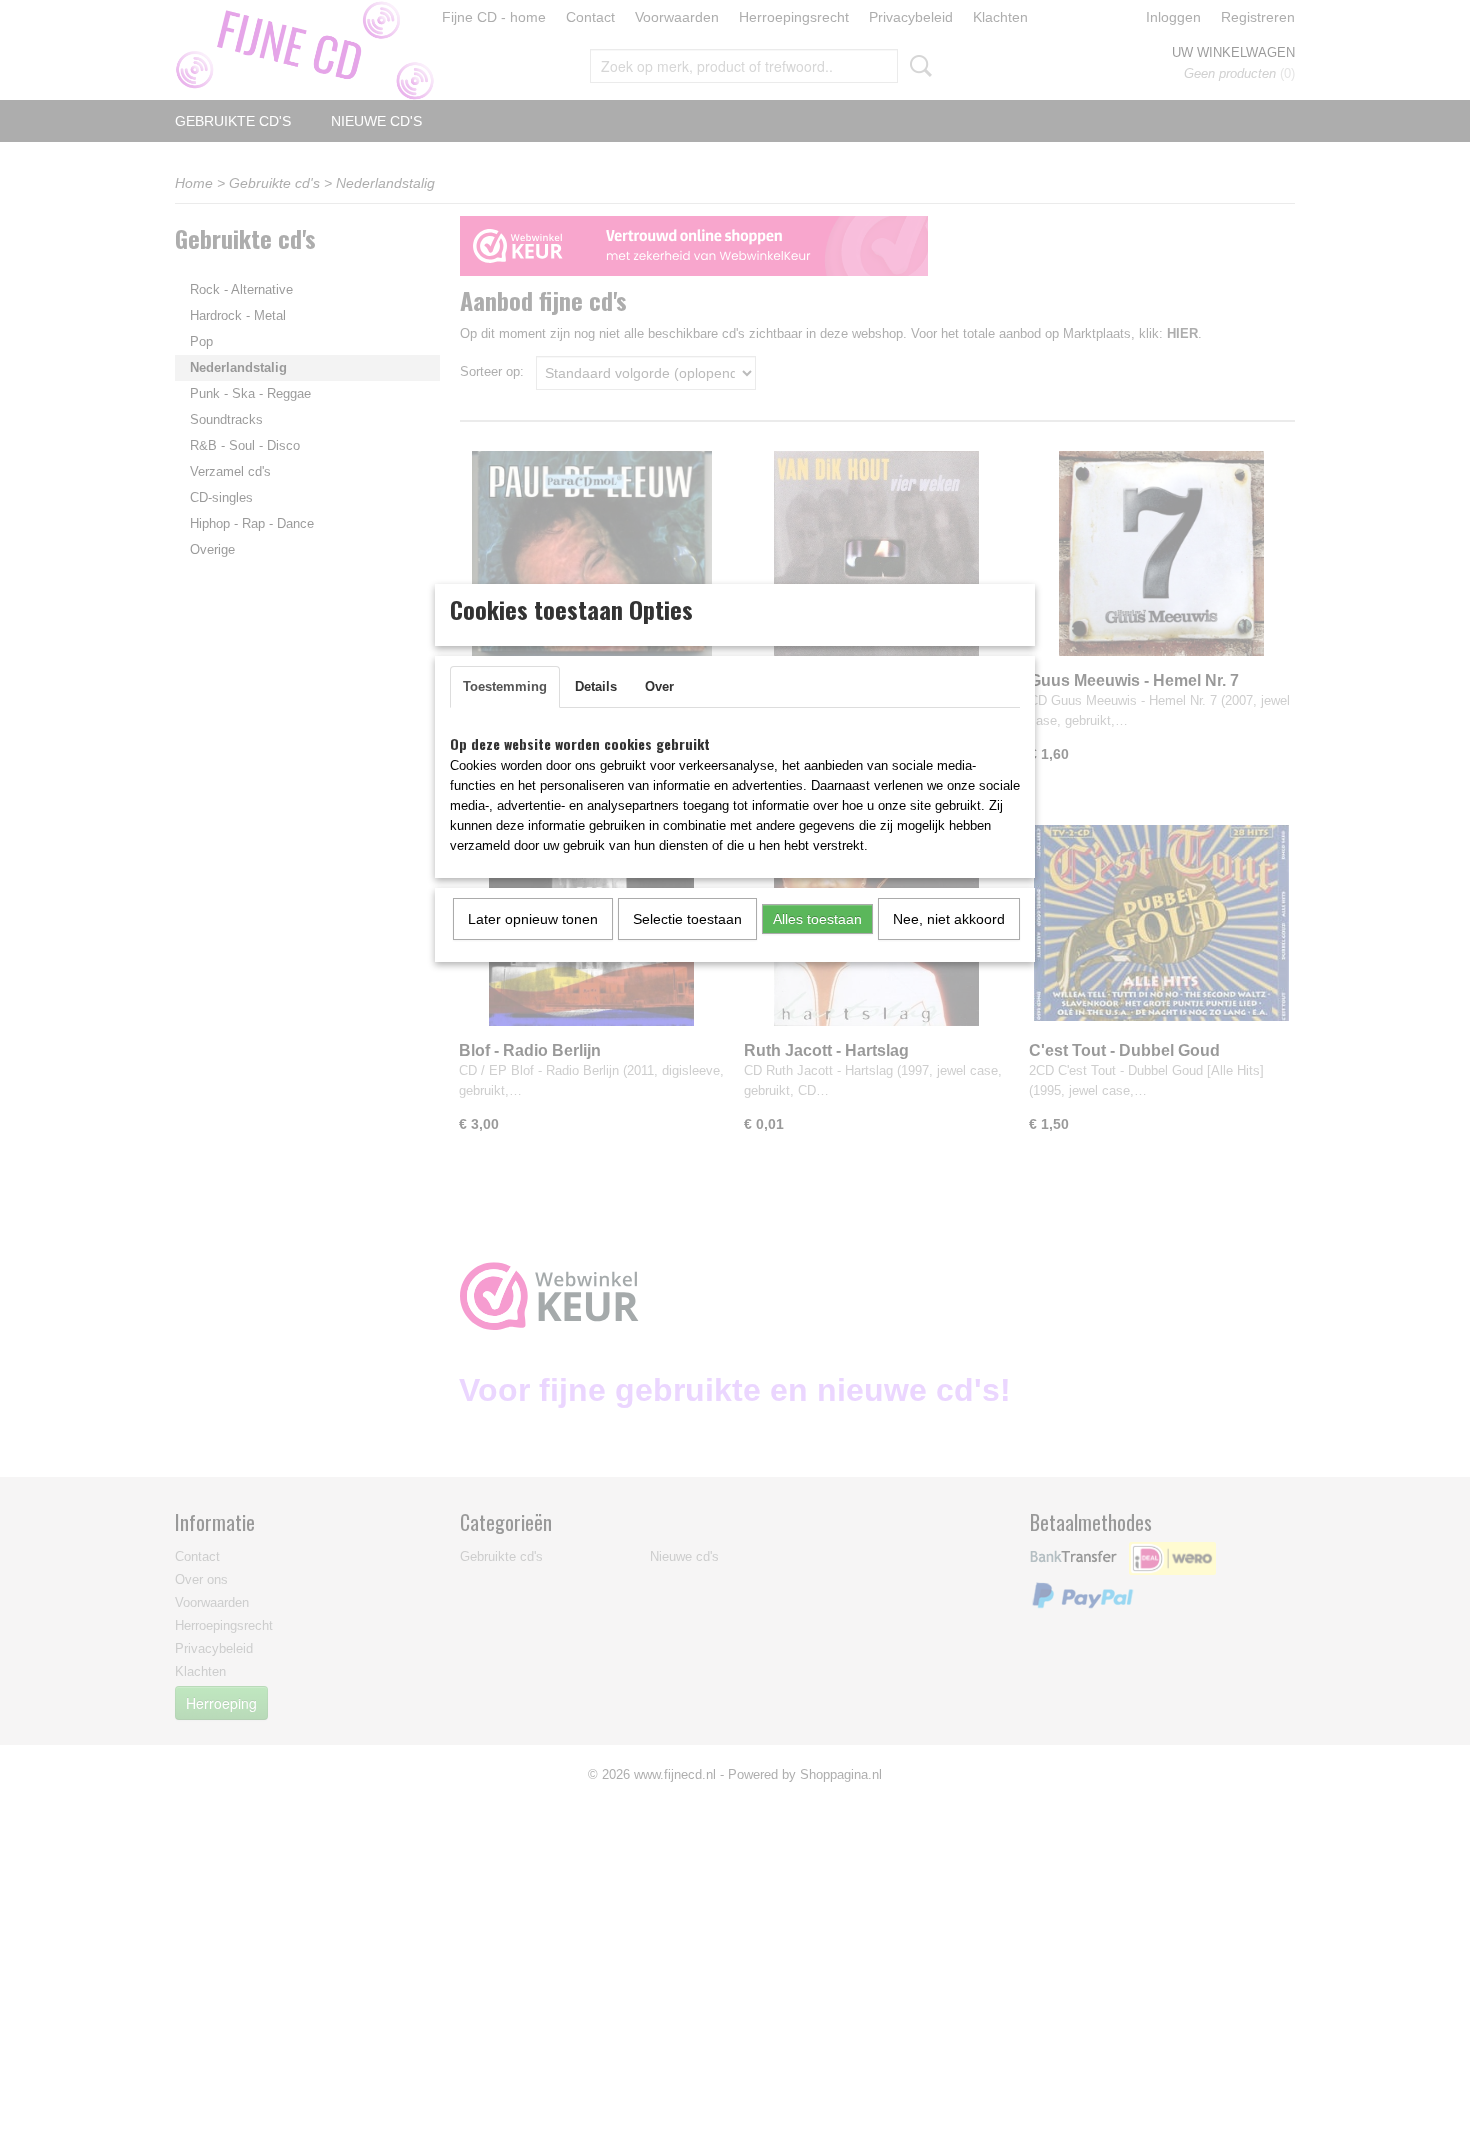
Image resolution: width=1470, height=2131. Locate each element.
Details (596, 686)
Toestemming (505, 686)
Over (659, 686)
